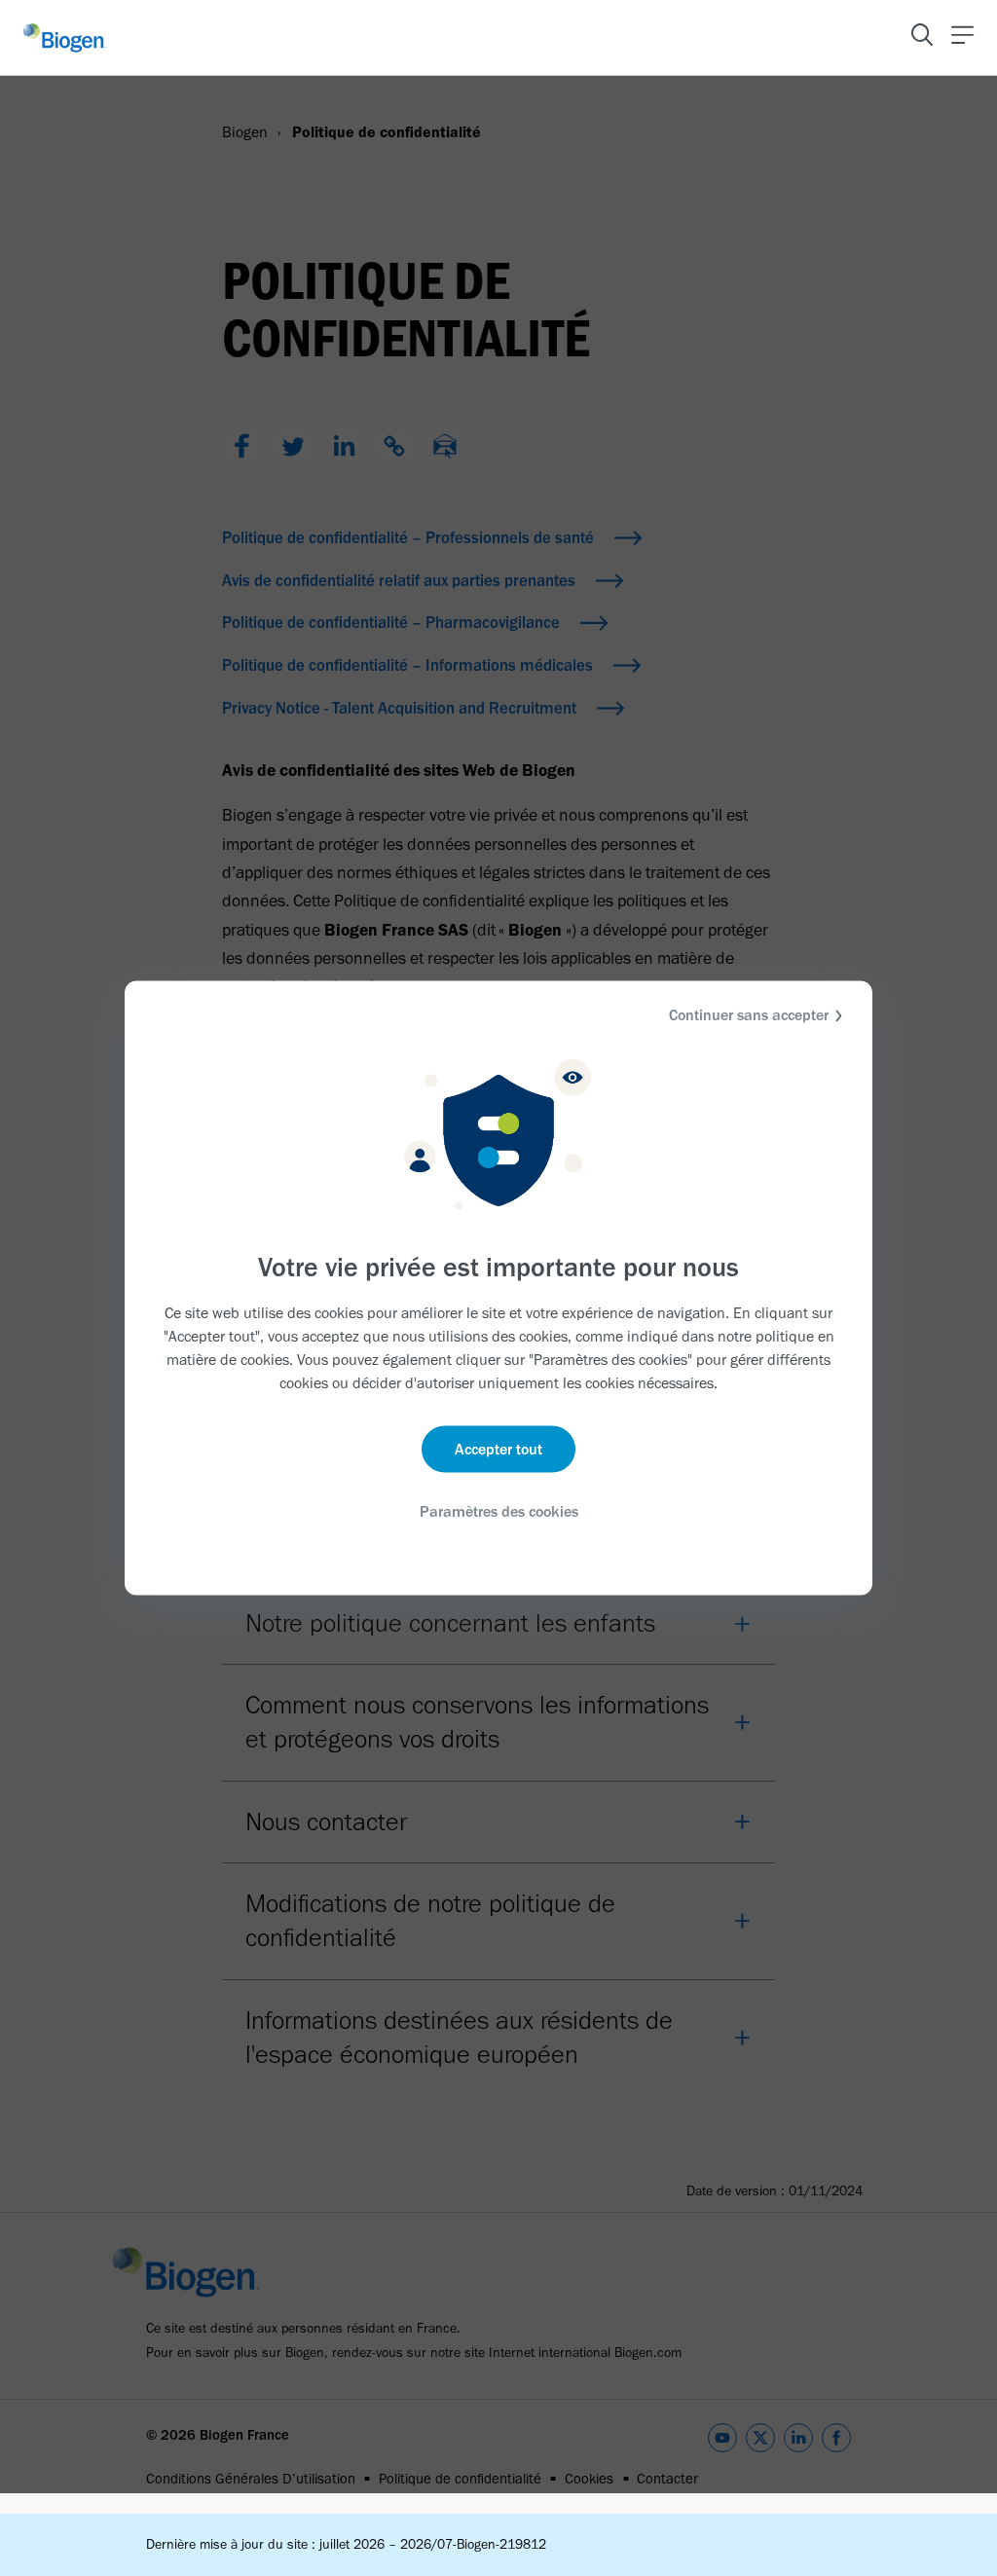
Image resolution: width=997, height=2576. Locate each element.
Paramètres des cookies (499, 1510)
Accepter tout (498, 1448)
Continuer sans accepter (749, 1015)
